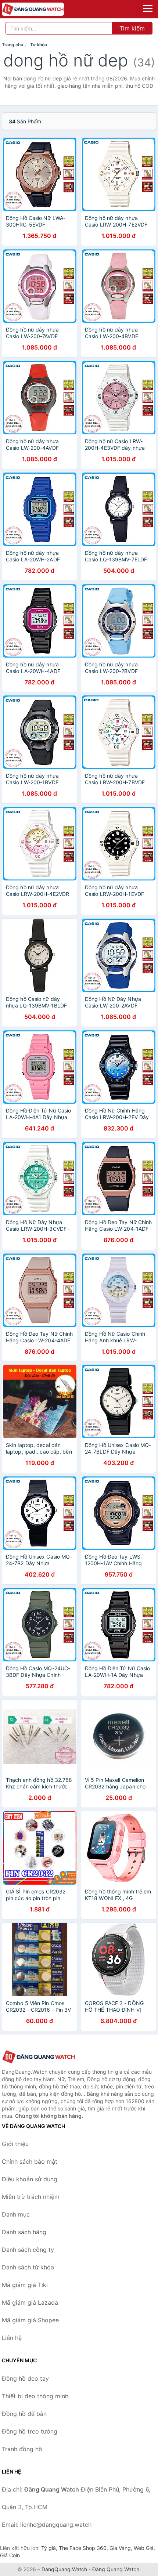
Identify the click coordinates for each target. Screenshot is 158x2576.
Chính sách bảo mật (30, 2161)
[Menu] (148, 8)
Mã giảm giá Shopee (30, 2320)
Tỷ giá (49, 2548)
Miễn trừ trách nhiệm (31, 2197)
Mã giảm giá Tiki (25, 2285)
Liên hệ (12, 2338)
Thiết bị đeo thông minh (35, 2396)
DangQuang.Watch (64, 2569)
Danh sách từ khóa (28, 2267)
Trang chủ (12, 45)
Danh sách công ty (28, 2250)
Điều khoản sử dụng (30, 2179)
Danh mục (16, 2214)
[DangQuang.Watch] (45, 9)
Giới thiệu (15, 2144)
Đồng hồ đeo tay (25, 2378)
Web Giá (144, 2548)
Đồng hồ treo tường (30, 2431)
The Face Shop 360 (83, 2548)
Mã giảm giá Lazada (30, 2302)
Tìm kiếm (132, 28)
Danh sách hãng (24, 2232)
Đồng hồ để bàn (24, 2414)
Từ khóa (39, 45)
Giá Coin (10, 2555)
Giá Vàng (120, 2548)
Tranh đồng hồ (22, 2449)
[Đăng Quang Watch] (39, 2057)
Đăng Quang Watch (116, 2569)
